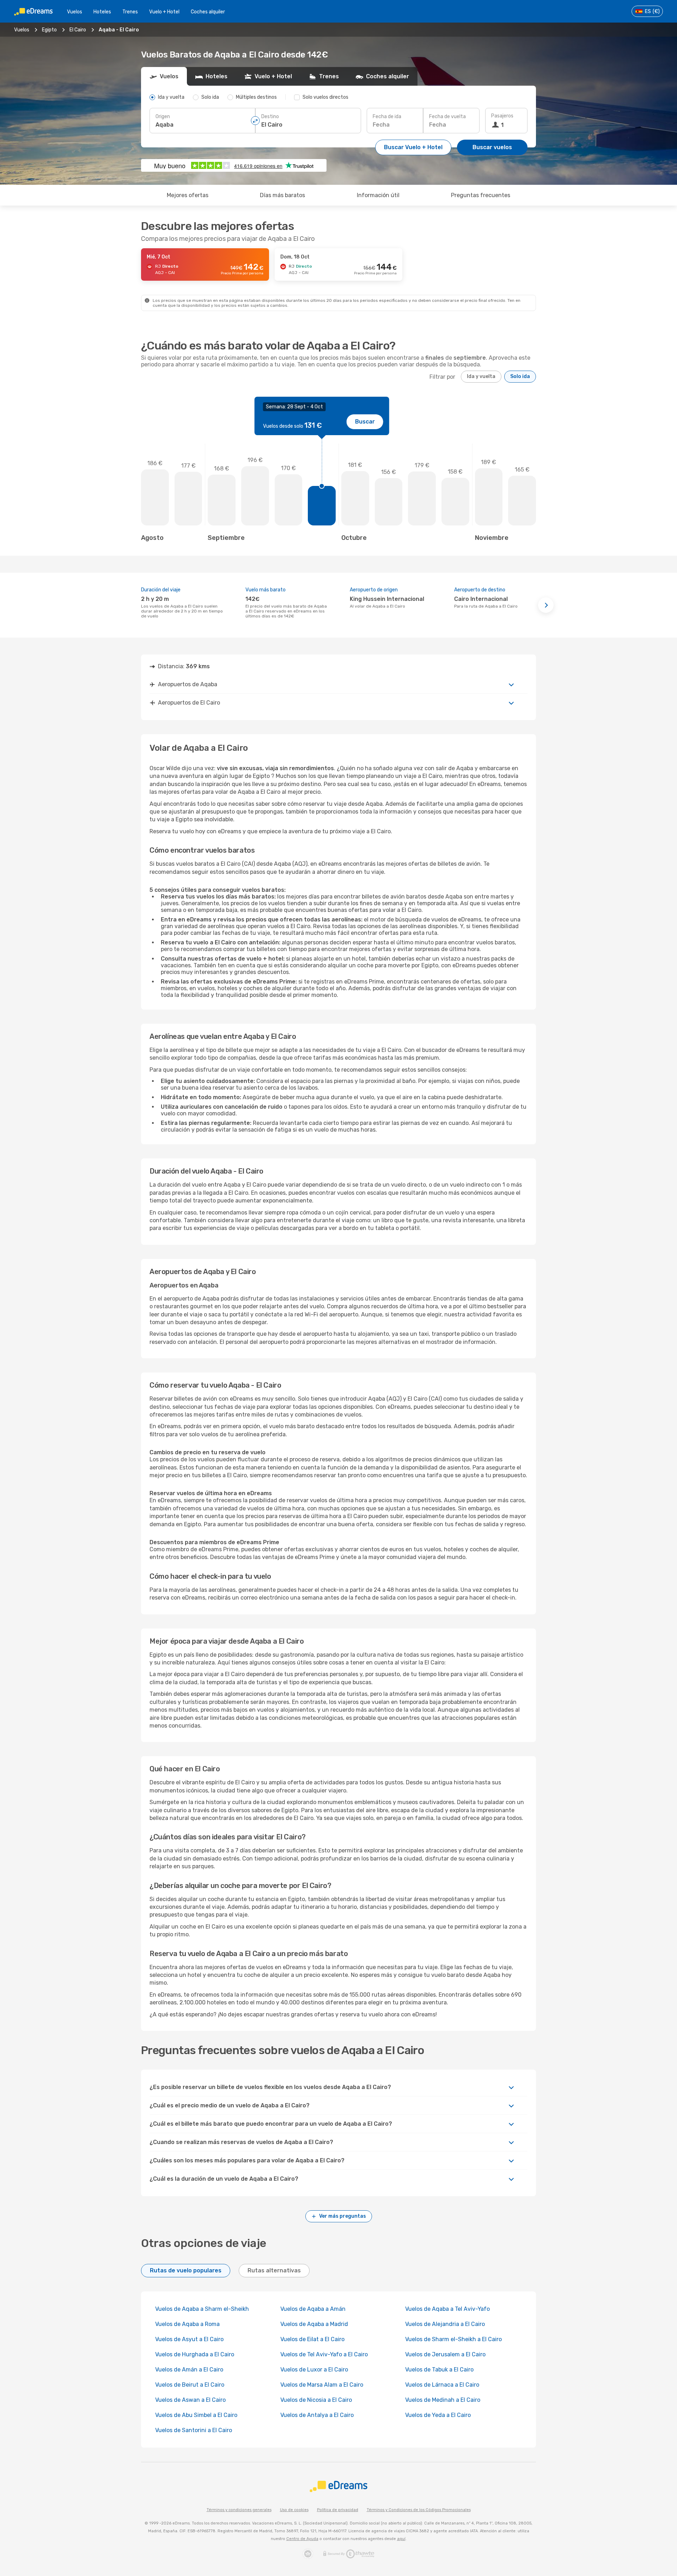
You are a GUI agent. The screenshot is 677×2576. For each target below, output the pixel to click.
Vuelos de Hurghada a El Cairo (195, 2354)
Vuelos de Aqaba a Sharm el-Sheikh (202, 2309)
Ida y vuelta (481, 376)
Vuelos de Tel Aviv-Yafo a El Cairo (324, 2354)
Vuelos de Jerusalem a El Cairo (445, 2354)
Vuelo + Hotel (164, 12)
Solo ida (520, 376)
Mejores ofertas (188, 195)
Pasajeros (502, 116)
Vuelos (75, 12)
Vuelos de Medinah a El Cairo (443, 2400)
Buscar (365, 422)
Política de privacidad (338, 2510)
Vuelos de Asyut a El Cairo (189, 2339)
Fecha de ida (387, 117)
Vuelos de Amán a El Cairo (189, 2370)
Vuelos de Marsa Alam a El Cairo (322, 2385)
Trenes (130, 12)
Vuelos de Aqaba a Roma (187, 2324)
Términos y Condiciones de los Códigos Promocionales (419, 2510)
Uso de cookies (294, 2510)
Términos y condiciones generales (239, 2510)
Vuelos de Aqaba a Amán (313, 2309)
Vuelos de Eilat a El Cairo (312, 2339)
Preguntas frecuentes (481, 195)
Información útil (378, 195)
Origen (163, 117)
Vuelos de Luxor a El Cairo (314, 2370)
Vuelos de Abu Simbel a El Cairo (196, 2415)
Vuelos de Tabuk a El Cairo (439, 2370)
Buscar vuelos (492, 147)
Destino (270, 117)
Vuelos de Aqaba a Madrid (314, 2324)
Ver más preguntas (343, 2216)
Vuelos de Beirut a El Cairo (190, 2385)
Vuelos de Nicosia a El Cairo (316, 2400)
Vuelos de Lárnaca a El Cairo (442, 2385)
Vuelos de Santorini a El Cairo (194, 2430)
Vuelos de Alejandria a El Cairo (445, 2324)
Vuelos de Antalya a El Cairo (317, 2415)
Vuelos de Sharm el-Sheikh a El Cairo (453, 2339)
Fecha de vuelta (447, 117)
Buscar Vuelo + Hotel (413, 147)
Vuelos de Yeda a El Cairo (438, 2415)
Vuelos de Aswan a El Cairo (190, 2400)
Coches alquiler (208, 12)
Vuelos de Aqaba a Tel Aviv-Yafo (447, 2309)
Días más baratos (282, 195)
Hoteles (102, 12)
